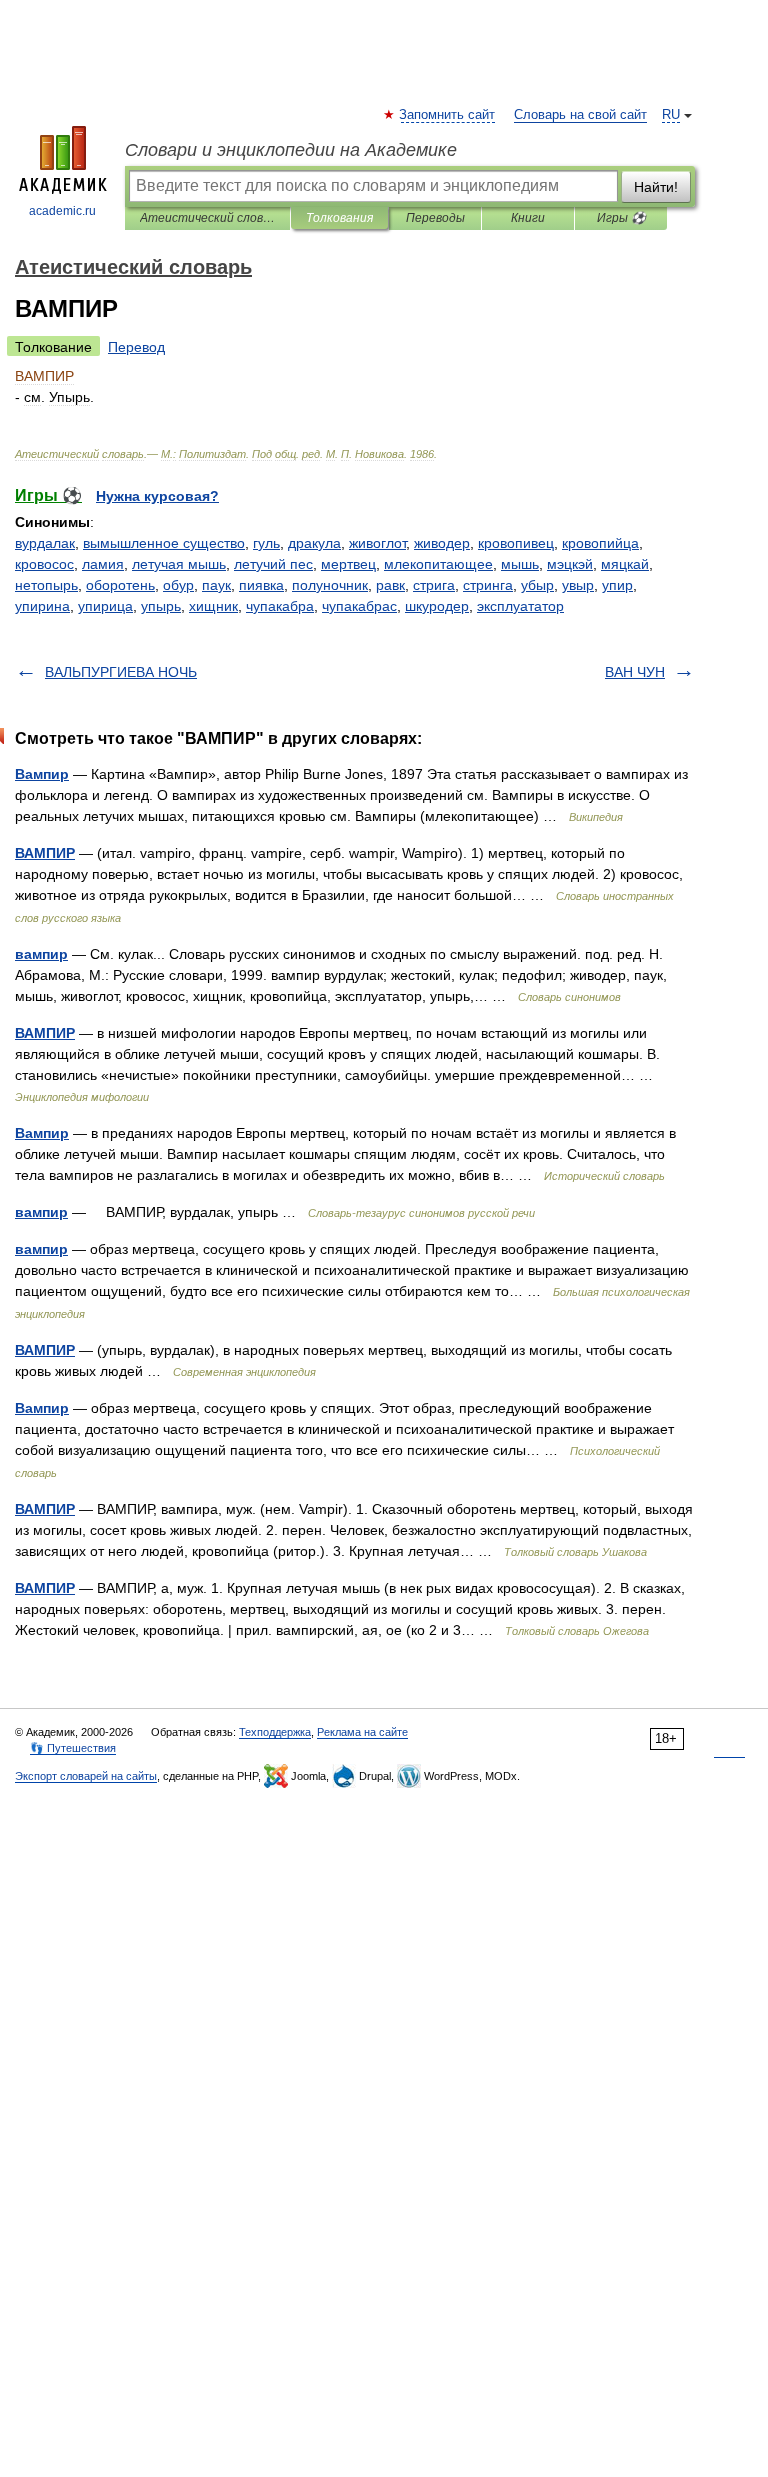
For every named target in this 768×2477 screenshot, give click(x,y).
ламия (103, 564)
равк (390, 585)
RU (671, 115)
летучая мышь (179, 564)
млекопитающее (438, 564)
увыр (578, 585)
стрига (434, 585)
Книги (528, 218)
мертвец (348, 564)
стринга (488, 585)
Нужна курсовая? (157, 496)
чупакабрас (359, 606)
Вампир (42, 774)
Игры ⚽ (621, 218)
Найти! (656, 187)
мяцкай (625, 564)
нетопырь (46, 585)
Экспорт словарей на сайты (86, 1776)
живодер (442, 543)
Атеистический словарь (207, 218)
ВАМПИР (45, 853)
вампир (41, 954)
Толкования (339, 218)
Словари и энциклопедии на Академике (291, 150)
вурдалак (45, 543)
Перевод (136, 347)
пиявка (261, 585)
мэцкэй (570, 564)
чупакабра (280, 606)
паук (216, 585)
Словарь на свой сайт (580, 115)
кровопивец (516, 543)
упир (617, 585)
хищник (213, 606)
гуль (266, 543)
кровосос (44, 564)
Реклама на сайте (362, 1732)
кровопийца (600, 543)
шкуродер (437, 606)
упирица (105, 606)
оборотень (120, 585)
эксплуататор (520, 606)
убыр (537, 585)
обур (178, 585)
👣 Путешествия (73, 1748)
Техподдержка (275, 1732)
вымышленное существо (164, 543)
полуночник (330, 585)
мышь (520, 564)
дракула (314, 543)
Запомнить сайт (448, 115)
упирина (42, 606)
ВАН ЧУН (635, 672)
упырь (161, 606)
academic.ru (62, 211)
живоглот (377, 543)
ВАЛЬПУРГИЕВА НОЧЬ (121, 672)
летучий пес (273, 564)
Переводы (435, 218)
